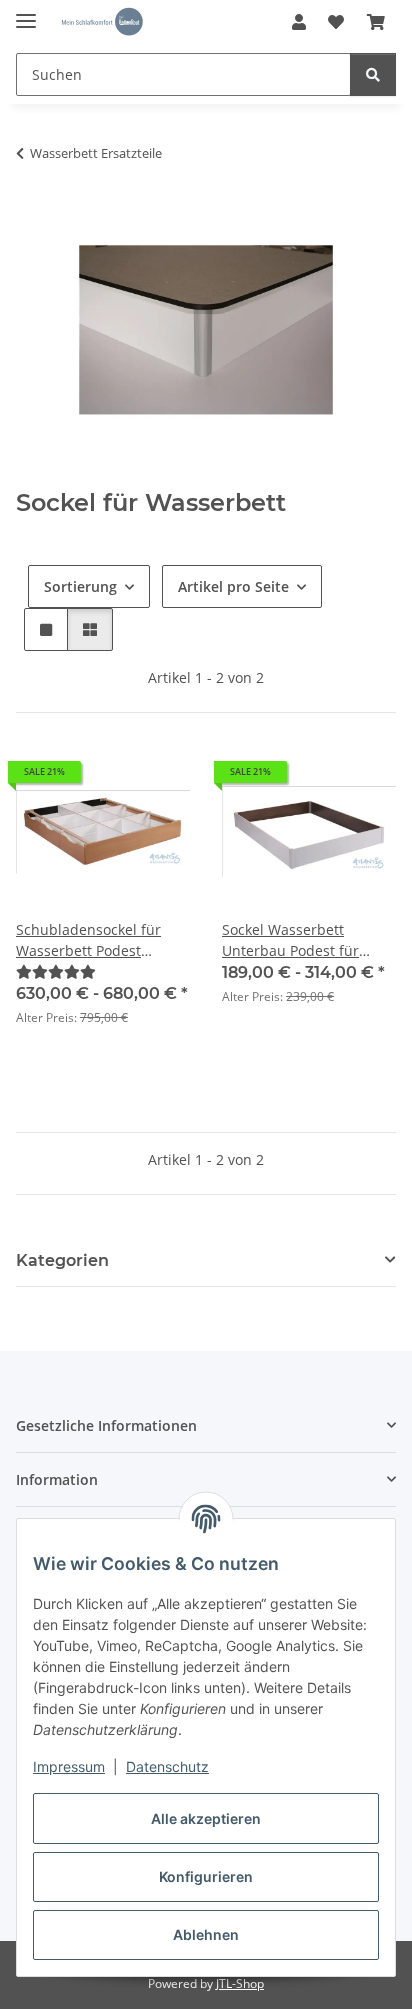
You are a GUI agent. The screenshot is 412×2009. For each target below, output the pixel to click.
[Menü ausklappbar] (26, 12)
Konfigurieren (206, 1876)
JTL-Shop (240, 1983)
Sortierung (80, 586)
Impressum (69, 1766)
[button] (299, 22)
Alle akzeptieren (206, 1818)
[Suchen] (373, 74)
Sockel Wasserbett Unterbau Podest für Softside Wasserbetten (297, 940)
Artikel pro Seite (233, 586)
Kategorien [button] (62, 1260)
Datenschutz (167, 1766)
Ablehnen (206, 1934)
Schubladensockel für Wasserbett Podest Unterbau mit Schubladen (103, 940)
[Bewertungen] (56, 971)
